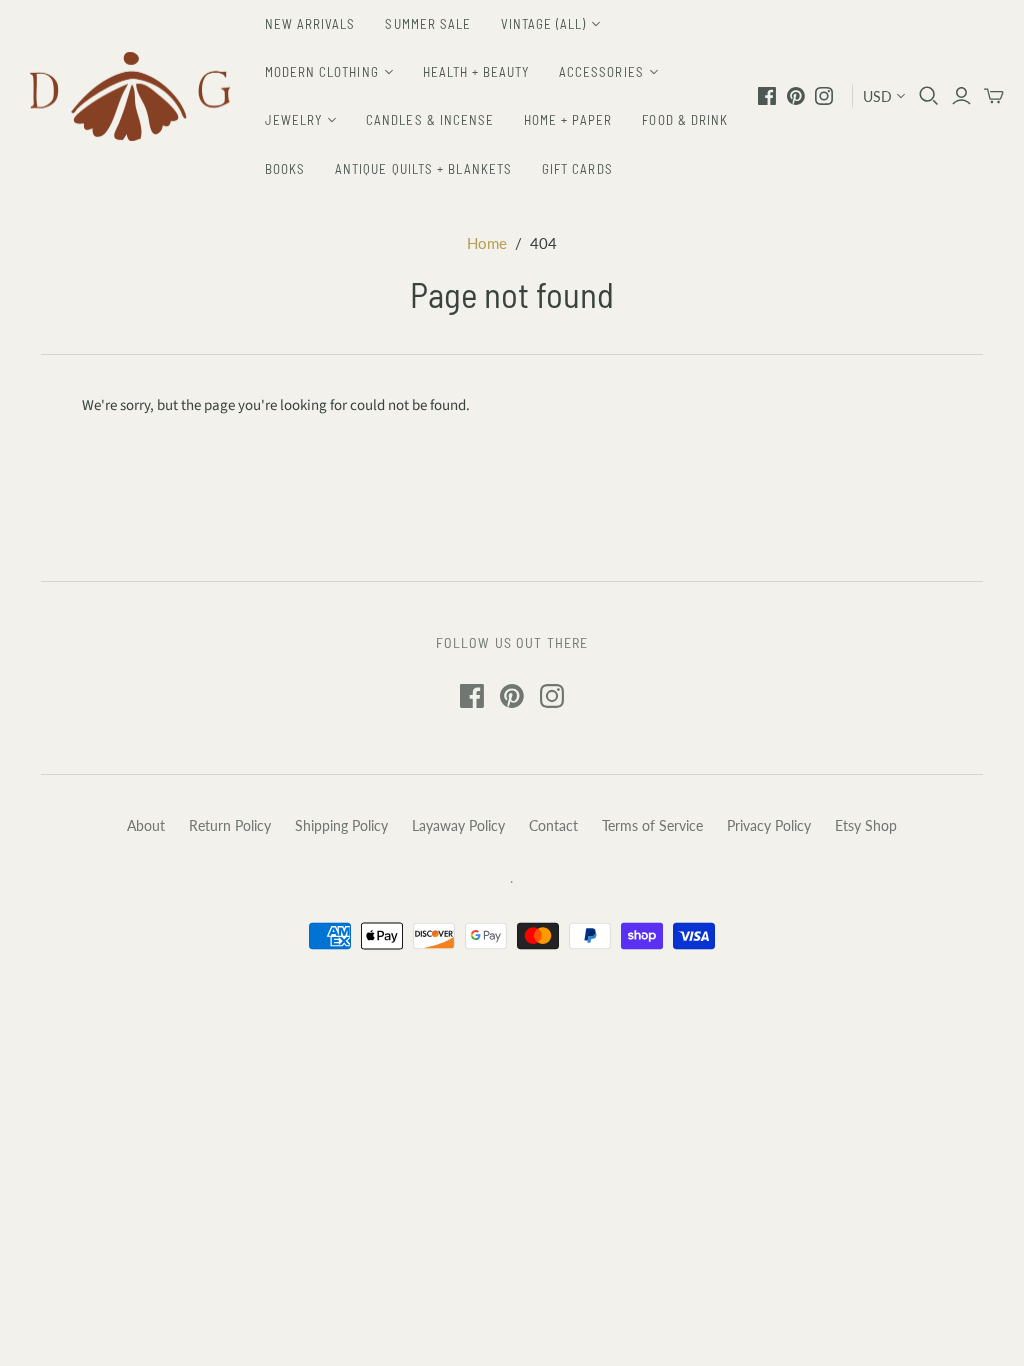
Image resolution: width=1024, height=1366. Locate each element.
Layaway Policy (458, 825)
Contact (553, 825)
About (146, 825)
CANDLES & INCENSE (430, 120)
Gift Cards (577, 169)
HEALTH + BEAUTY (476, 72)
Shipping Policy (341, 825)
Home (487, 243)
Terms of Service (652, 825)
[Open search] (929, 96)
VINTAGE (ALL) (544, 24)
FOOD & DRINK (684, 120)
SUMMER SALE (427, 24)
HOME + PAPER (568, 120)
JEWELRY (293, 120)
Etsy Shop (866, 825)
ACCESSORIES (601, 72)
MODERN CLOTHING (322, 72)
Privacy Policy (769, 825)
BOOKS (285, 169)
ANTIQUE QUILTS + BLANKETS (423, 169)
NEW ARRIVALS (310, 24)
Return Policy (230, 825)
